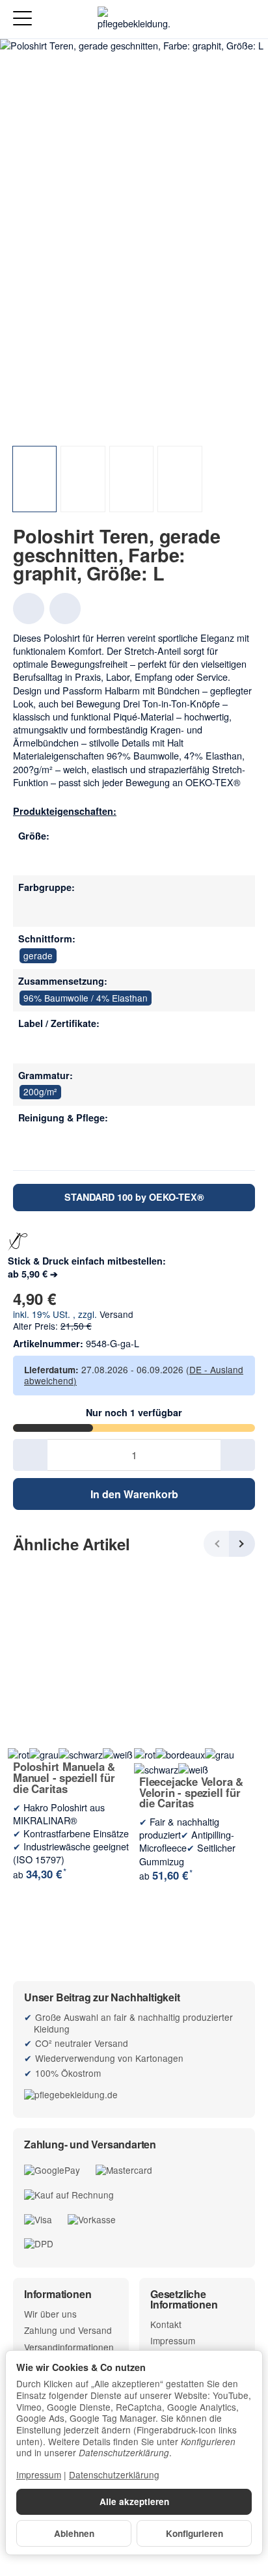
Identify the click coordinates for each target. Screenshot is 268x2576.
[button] (34, 479)
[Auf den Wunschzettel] (29, 609)
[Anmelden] (221, 19)
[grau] (31, 909)
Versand (116, 1314)
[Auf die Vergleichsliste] (65, 609)
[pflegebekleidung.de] (134, 2094)
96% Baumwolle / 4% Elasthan (86, 998)
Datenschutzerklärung (114, 2474)
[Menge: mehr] (238, 1455)
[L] (31, 857)
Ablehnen (74, 2533)
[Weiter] (242, 1544)
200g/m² (40, 1091)
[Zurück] (217, 1544)
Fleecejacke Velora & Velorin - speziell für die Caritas (191, 1792)
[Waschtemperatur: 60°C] (31, 1139)
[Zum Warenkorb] (246, 19)
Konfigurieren (194, 2533)
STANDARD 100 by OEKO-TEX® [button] (134, 1197)
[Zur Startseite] (134, 20)
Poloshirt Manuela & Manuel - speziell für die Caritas (64, 1777)
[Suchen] (50, 20)
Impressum (39, 2474)
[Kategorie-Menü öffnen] (22, 19)
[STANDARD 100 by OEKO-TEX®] (31, 1045)
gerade (38, 955)
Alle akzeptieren (134, 2501)
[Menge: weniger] (30, 1455)
